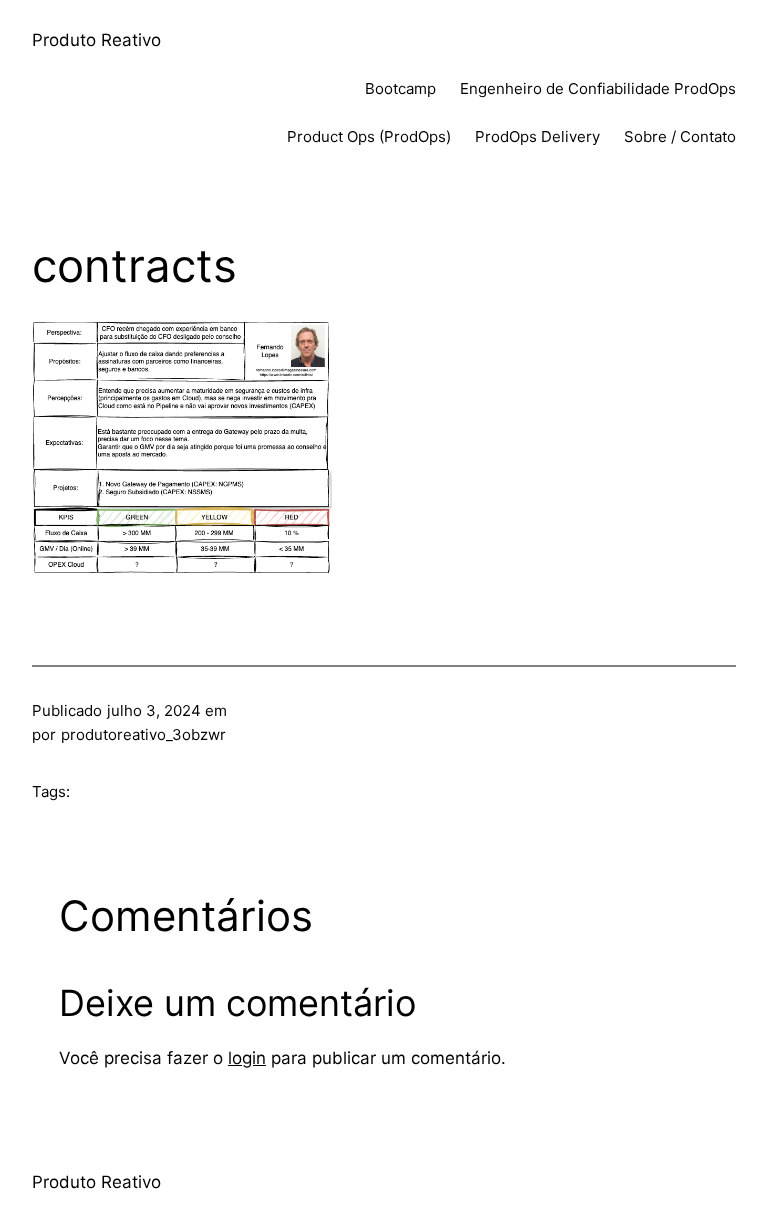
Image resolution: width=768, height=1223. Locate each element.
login (247, 1058)
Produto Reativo (96, 40)
